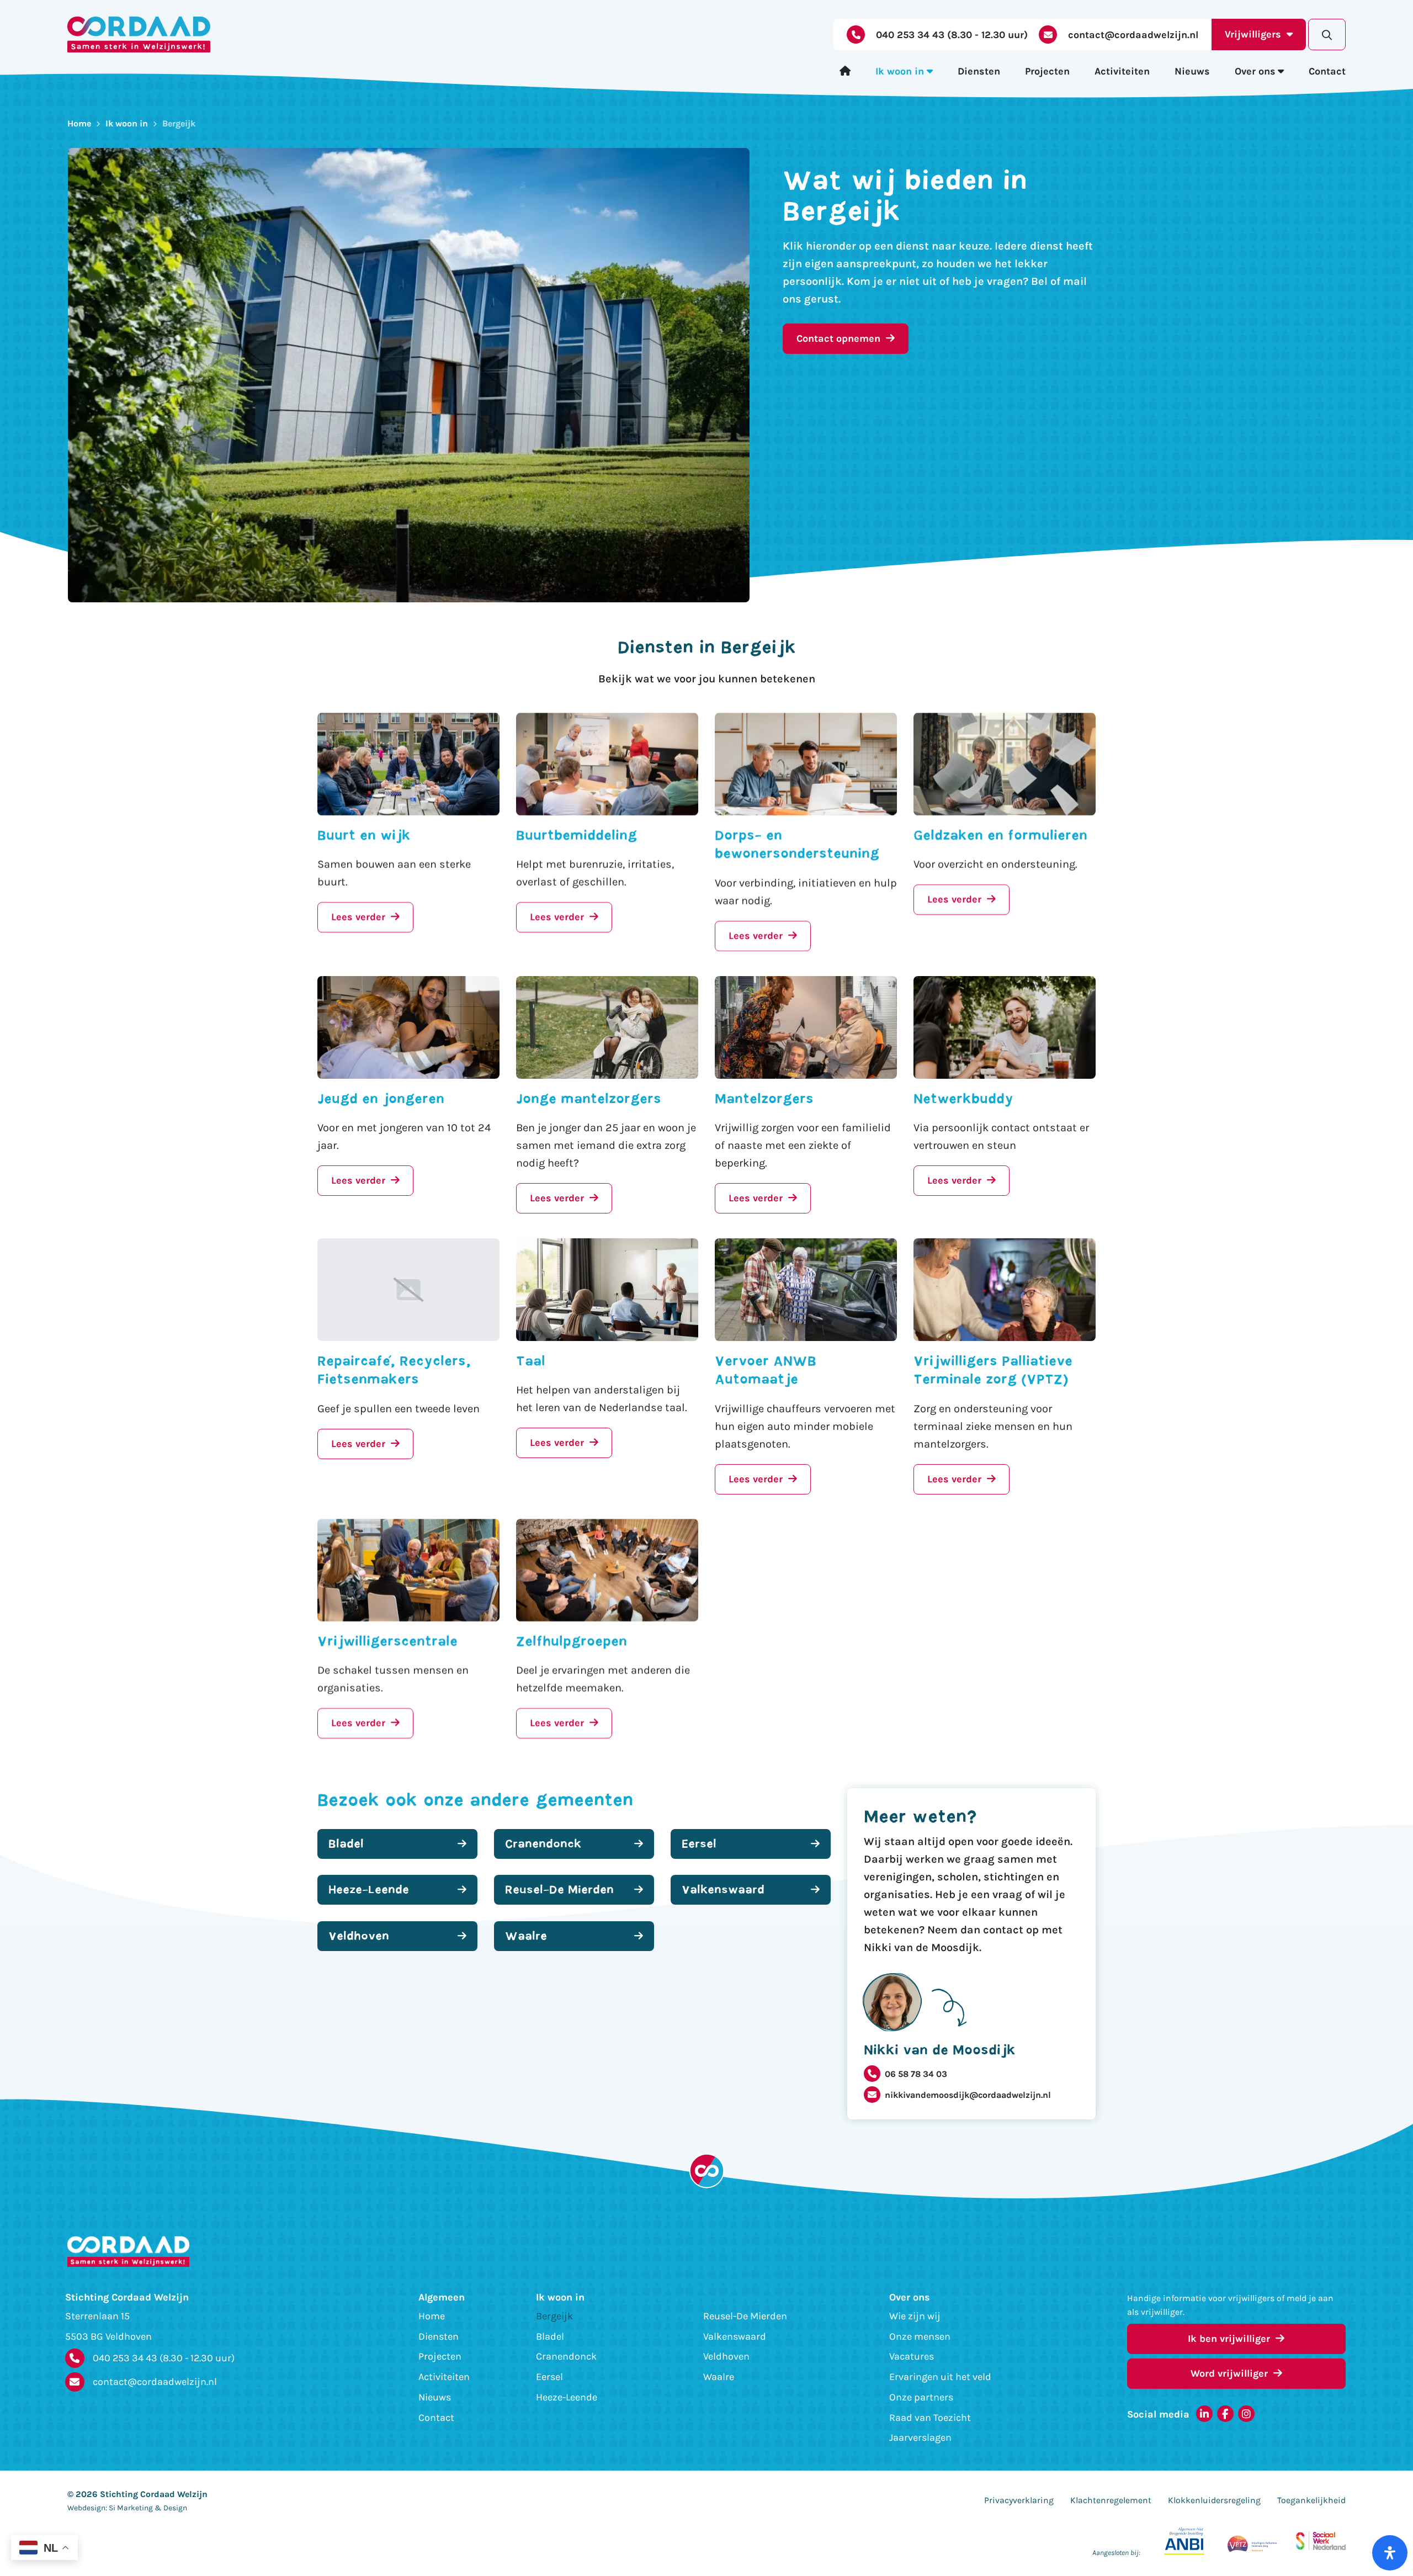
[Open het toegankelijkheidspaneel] (1390, 2553)
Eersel (549, 2377)
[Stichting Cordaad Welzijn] (139, 35)
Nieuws (1192, 71)
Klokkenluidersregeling (1214, 2500)
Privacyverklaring (1019, 2500)
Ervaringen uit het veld (940, 2377)
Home (79, 123)
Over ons (1255, 71)
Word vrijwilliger (1229, 2373)
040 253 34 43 (164, 2358)
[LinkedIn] (1204, 2414)
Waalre (719, 2377)
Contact (1327, 71)
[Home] (845, 71)
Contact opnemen (838, 338)
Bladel (550, 2336)
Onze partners (921, 2397)
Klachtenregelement (1111, 2500)
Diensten (979, 71)
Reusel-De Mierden (745, 2316)
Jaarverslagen (920, 2438)
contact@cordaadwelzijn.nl (155, 2382)
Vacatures (912, 2356)
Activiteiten (1122, 71)
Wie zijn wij (915, 2316)
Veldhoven (726, 2356)
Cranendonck (566, 2356)
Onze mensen (920, 2336)
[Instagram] (1246, 2414)
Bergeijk (554, 2316)
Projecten (1047, 71)
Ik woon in (900, 71)
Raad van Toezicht (930, 2418)
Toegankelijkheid (1311, 2500)
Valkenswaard (735, 2336)
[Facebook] (1225, 2414)
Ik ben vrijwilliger (1229, 2339)
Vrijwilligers (1253, 34)
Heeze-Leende (567, 2397)
